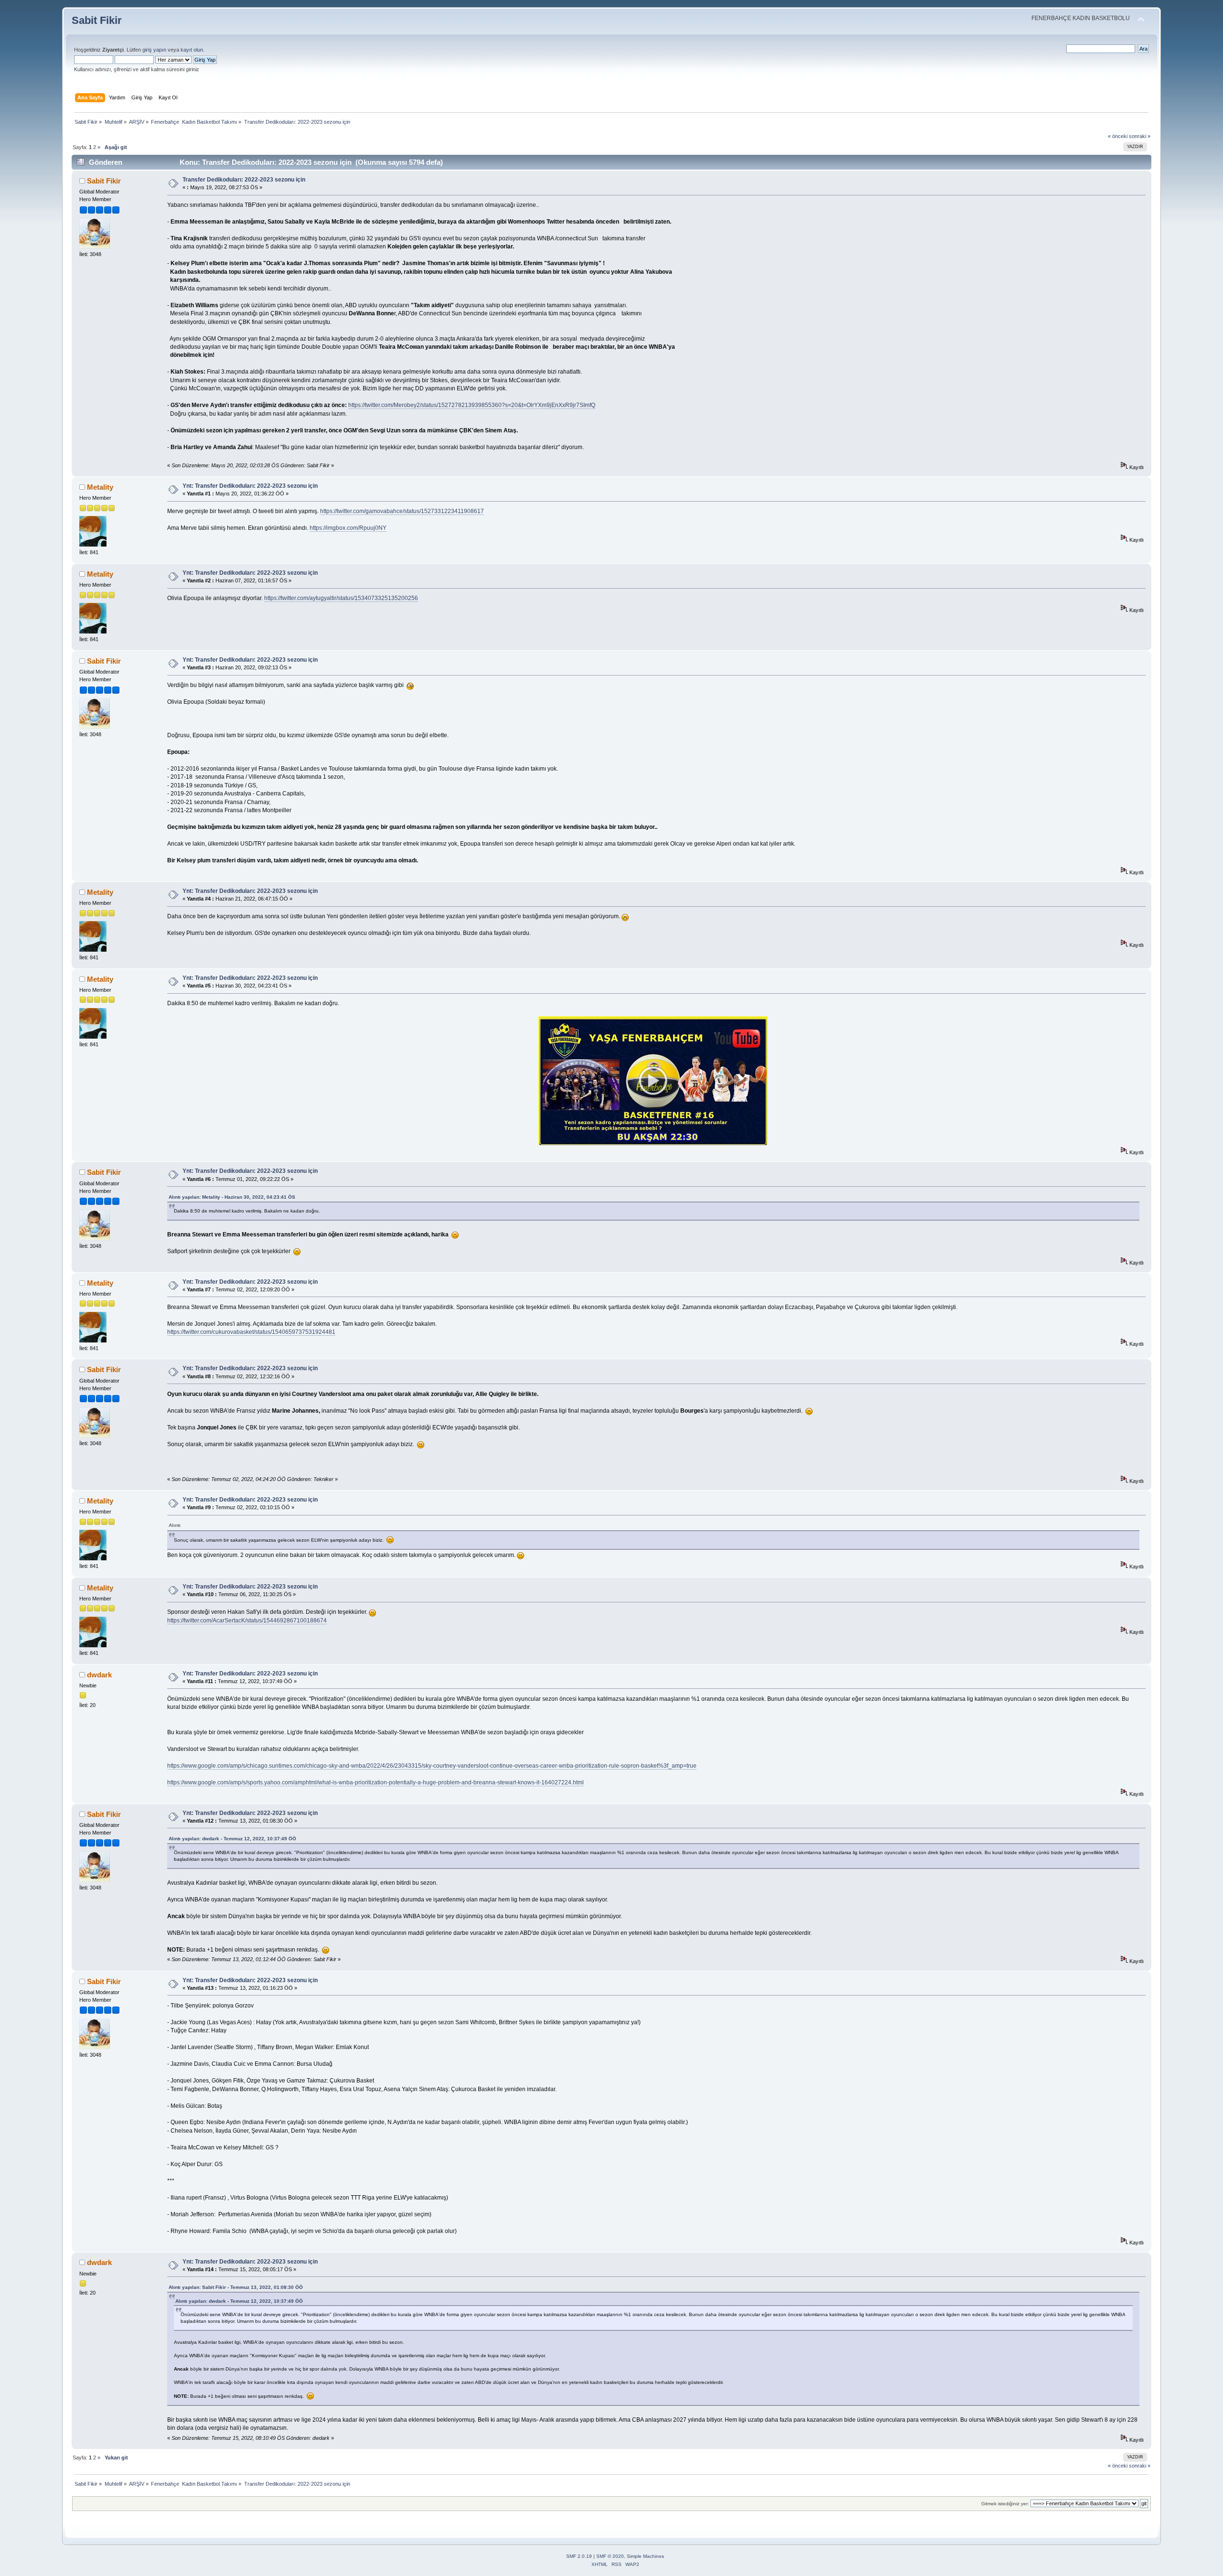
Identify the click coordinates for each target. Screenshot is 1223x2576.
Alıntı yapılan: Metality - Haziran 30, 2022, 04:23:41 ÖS (232, 1197)
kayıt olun (192, 50)
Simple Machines (645, 2556)
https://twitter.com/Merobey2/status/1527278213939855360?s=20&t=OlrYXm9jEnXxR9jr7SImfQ (472, 405)
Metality (100, 487)
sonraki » (1140, 136)
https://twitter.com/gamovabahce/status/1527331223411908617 (402, 511)
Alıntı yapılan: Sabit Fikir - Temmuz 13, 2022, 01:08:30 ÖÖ (236, 2287)
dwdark (99, 1675)
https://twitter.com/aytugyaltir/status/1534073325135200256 (341, 598)
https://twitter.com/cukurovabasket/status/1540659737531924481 (251, 1332)
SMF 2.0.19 (579, 2556)
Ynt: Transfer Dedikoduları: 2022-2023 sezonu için (250, 486)
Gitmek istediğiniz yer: (1005, 2504)
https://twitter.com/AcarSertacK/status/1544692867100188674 (247, 1621)
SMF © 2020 (610, 2556)
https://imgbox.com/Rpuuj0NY (348, 528)
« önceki (1118, 136)
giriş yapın (154, 50)
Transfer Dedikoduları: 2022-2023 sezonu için (244, 180)
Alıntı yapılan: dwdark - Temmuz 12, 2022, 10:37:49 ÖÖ (232, 1839)
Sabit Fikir (97, 20)
